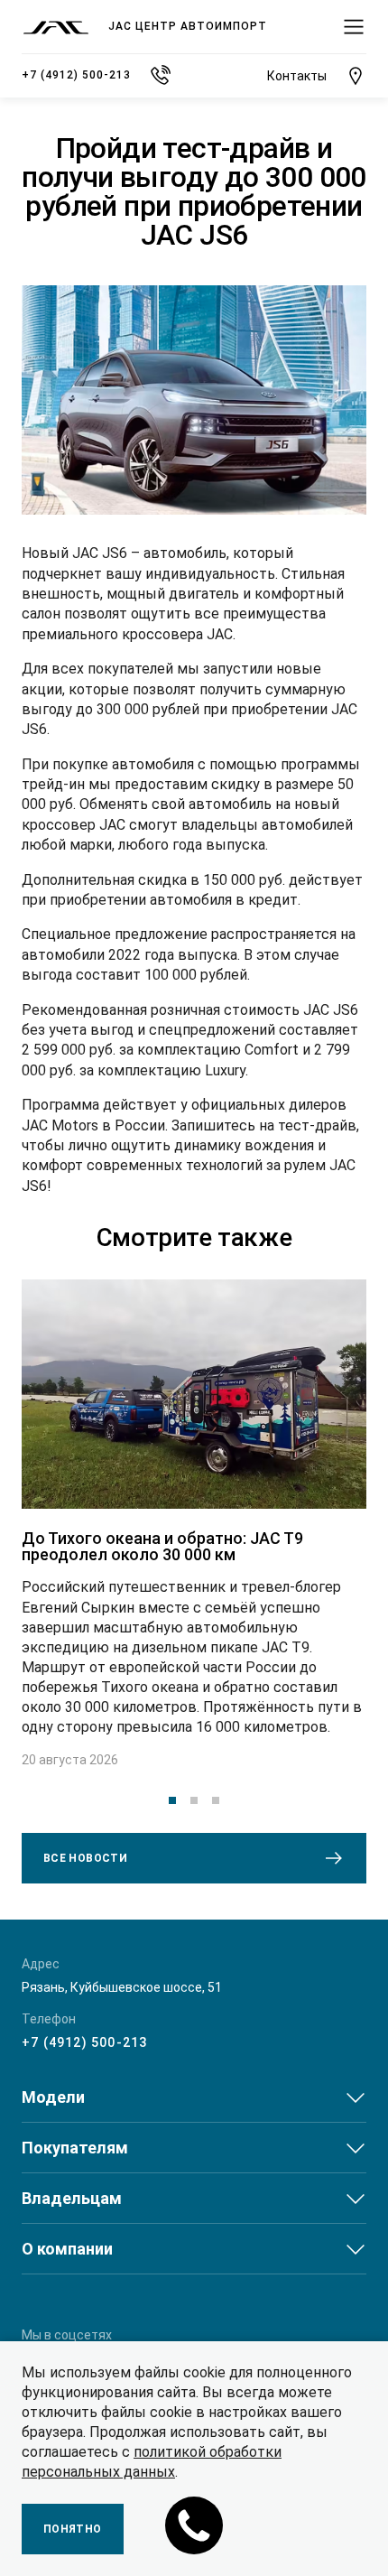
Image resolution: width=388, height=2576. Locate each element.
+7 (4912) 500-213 (84, 2042)
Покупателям (75, 2148)
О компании (67, 2249)
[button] (172, 1800)
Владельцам (72, 2198)
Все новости (85, 1858)
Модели (53, 2097)
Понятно (73, 2529)
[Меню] (354, 27)
